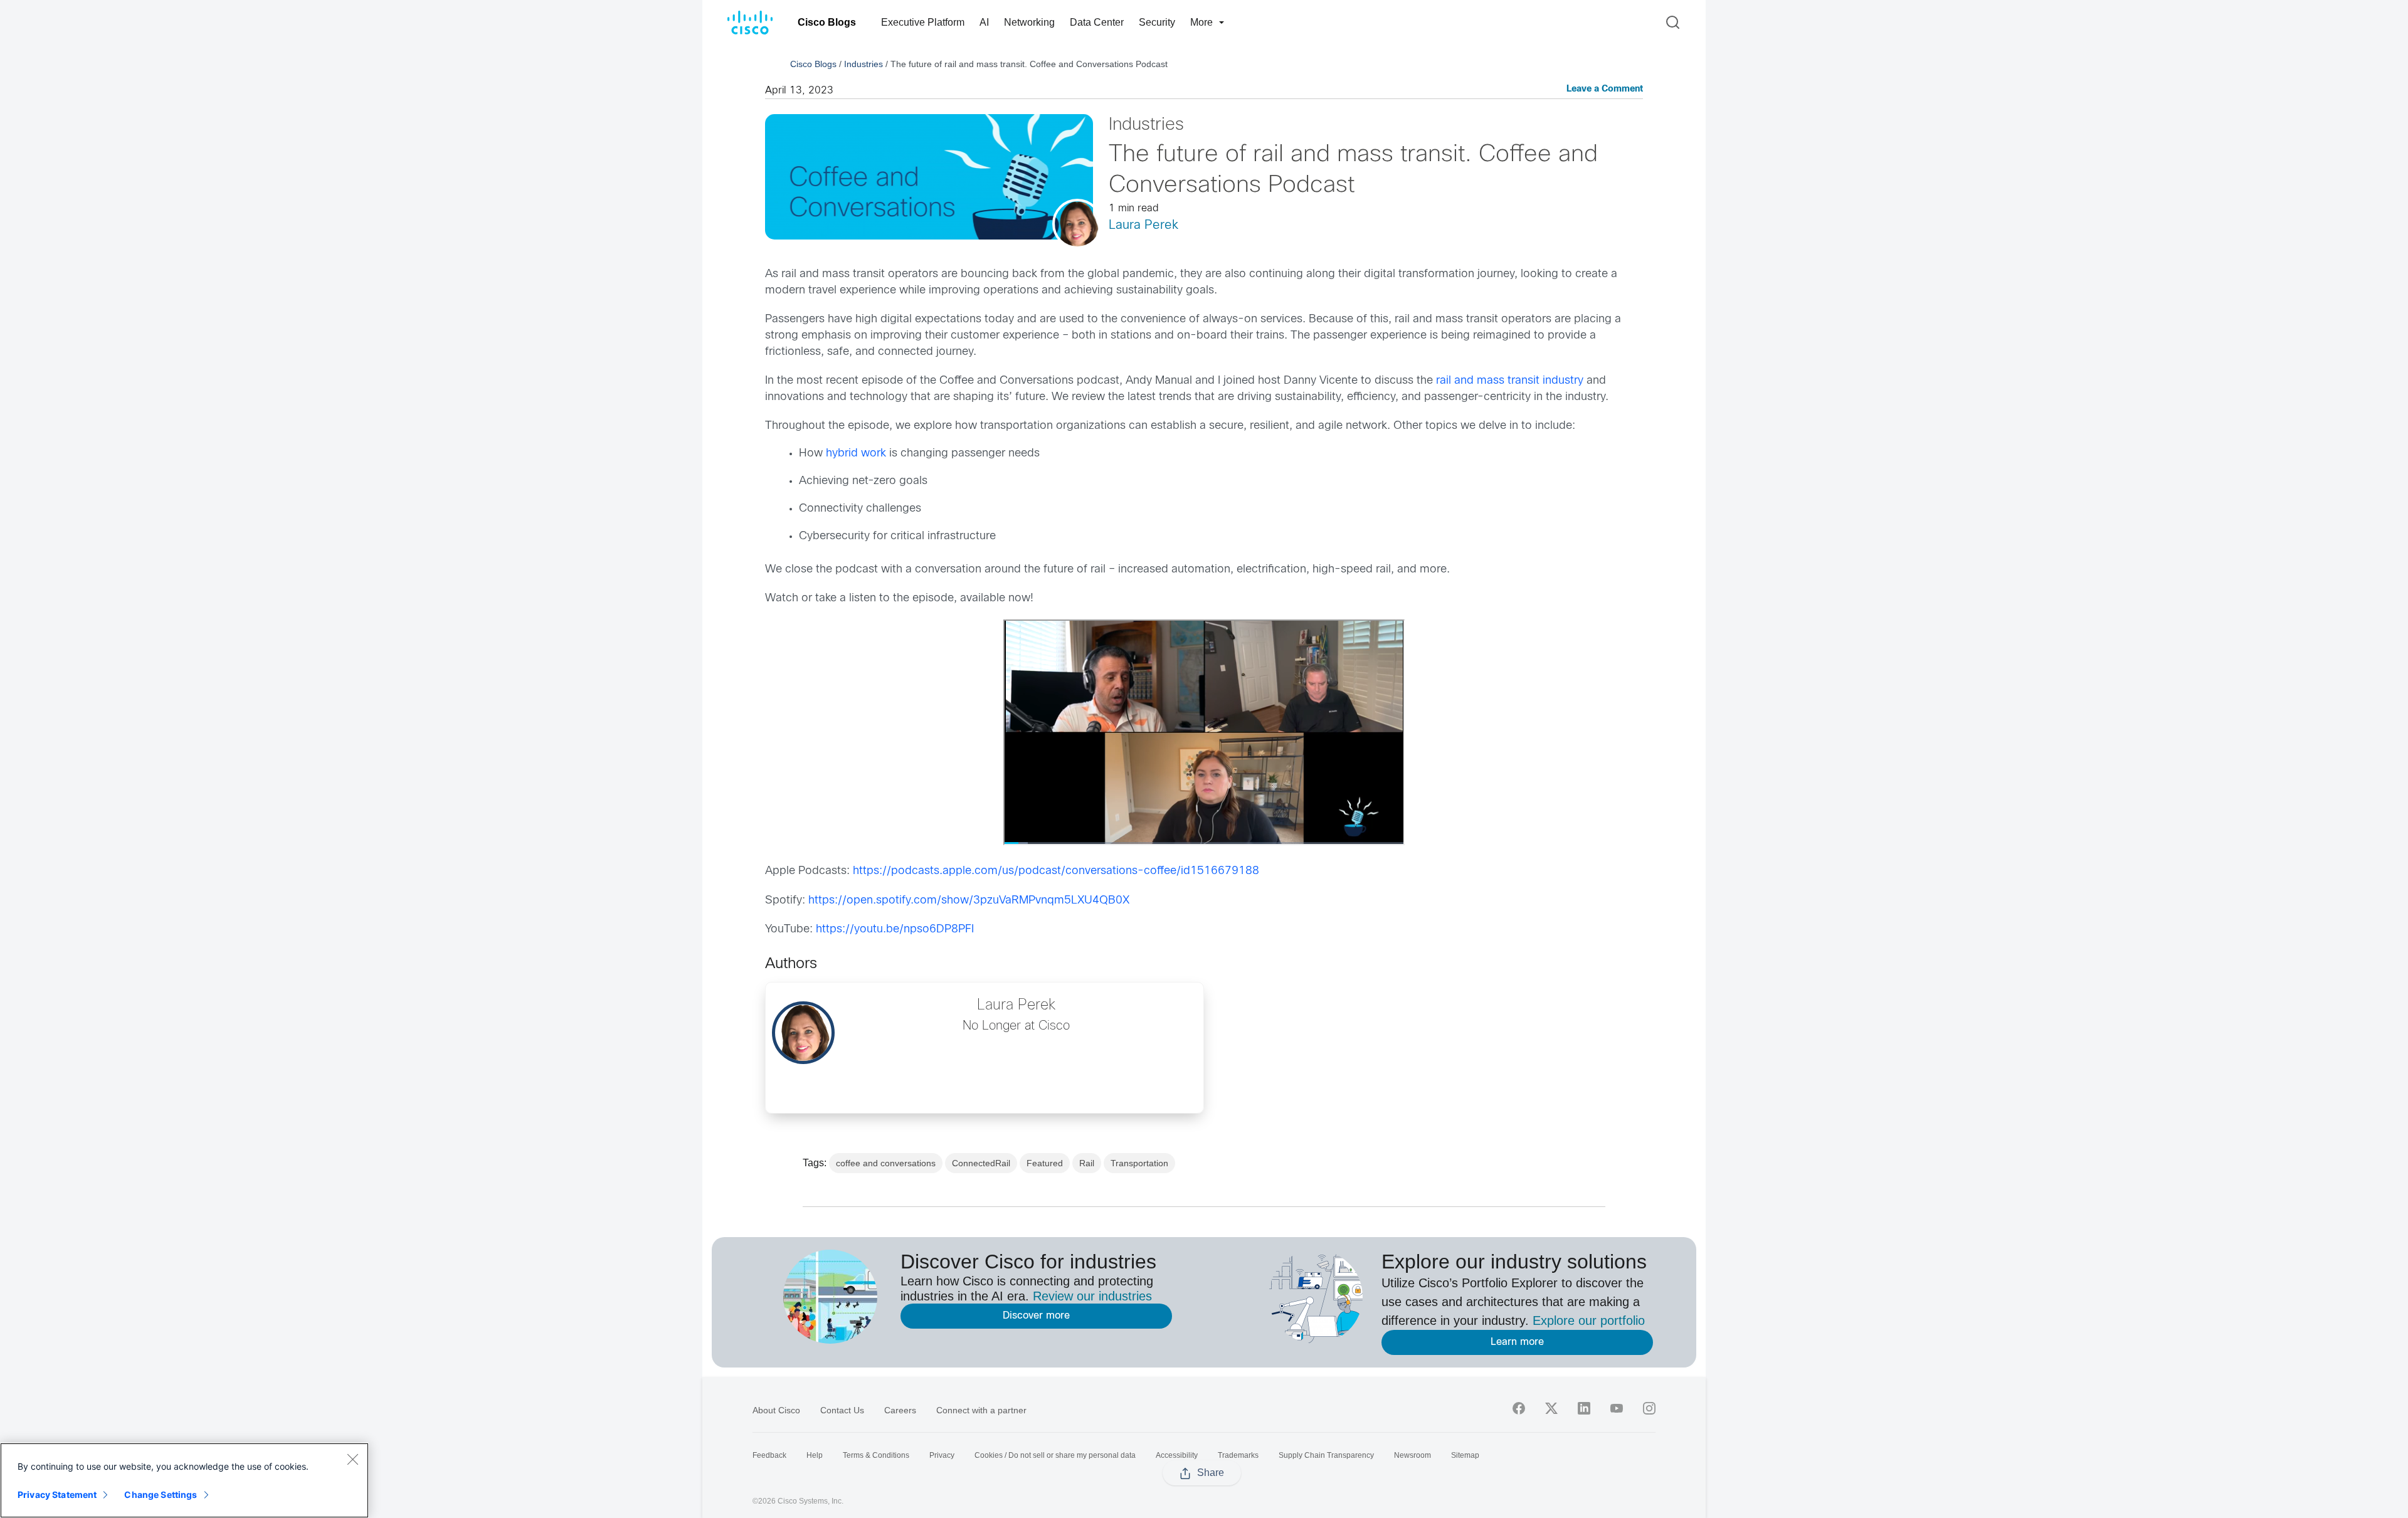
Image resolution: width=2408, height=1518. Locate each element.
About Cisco (776, 1410)
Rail (1087, 1163)
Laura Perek (1143, 225)
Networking (1029, 22)
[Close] (352, 1459)
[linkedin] (1584, 1408)
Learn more (1517, 1342)
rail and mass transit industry (1510, 381)
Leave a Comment (1605, 89)
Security (1157, 22)
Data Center (1097, 22)
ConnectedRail (981, 1163)
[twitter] (1551, 1408)
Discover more (1036, 1316)
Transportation (1139, 1163)
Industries (863, 64)
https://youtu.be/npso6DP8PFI (895, 930)
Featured (1045, 1163)
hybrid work (856, 454)
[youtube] (1617, 1408)
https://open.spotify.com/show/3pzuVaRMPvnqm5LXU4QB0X (969, 901)
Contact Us (842, 1410)
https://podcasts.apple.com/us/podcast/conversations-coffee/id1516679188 (1056, 871)
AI (984, 22)
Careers (900, 1410)
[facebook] (1519, 1408)
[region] (184, 1480)
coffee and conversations (886, 1163)
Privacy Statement (57, 1494)
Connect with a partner (981, 1410)
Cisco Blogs (827, 22)
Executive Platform (923, 22)
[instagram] (1649, 1408)
